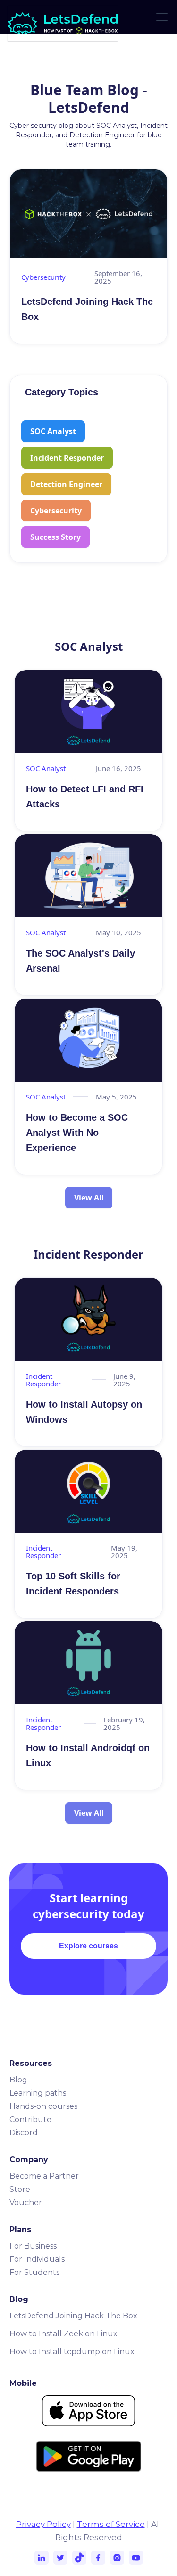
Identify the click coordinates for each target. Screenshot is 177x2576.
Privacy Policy (43, 2524)
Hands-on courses (43, 2106)
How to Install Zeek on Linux (63, 2334)
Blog (18, 2080)
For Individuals (37, 2259)
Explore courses (88, 1946)
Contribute (30, 2119)
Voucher (26, 2203)
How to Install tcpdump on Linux (72, 2352)
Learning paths (38, 2093)
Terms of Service (111, 2524)
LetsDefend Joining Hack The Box (73, 2316)
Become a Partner (44, 2176)
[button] (160, 17)
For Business (33, 2246)
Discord (24, 2133)
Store (20, 2189)
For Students (34, 2272)
